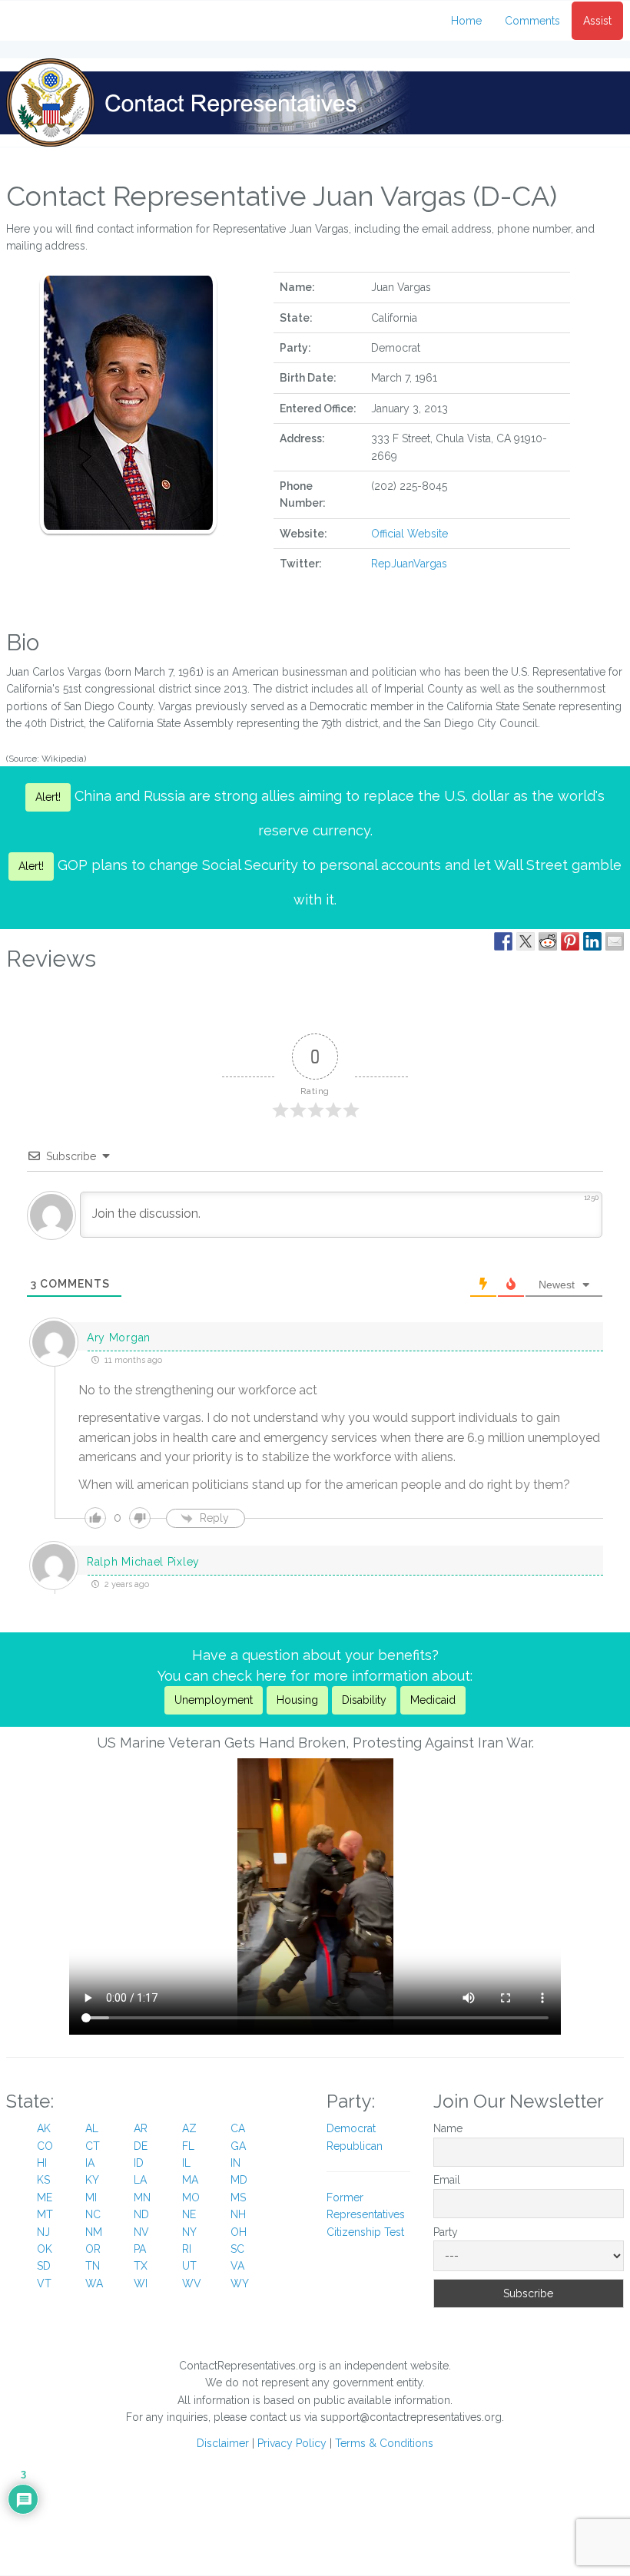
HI (42, 2163)
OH (239, 2232)
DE (141, 2146)
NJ (43, 2232)
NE (189, 2214)
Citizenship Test (365, 2232)
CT (93, 2146)
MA (190, 2180)
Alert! (48, 797)
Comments (532, 21)
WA (94, 2283)
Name (448, 2128)
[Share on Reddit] (548, 941)
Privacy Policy (292, 2443)
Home (466, 21)
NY (189, 2232)
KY (92, 2180)
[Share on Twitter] (526, 941)
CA (238, 2128)
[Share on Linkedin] (592, 941)
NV (141, 2232)
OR (93, 2249)
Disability (364, 1700)
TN (93, 2266)
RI (187, 2249)
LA (140, 2180)
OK (45, 2249)
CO (45, 2146)
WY (240, 2283)
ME (45, 2197)
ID (139, 2163)
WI (141, 2283)
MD (239, 2180)
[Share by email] (615, 941)
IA (90, 2163)
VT (44, 2283)
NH (238, 2214)
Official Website (409, 534)
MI (91, 2197)
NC (93, 2214)
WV (192, 2283)
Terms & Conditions (384, 2443)
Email (447, 2180)
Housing (297, 1700)
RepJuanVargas (409, 564)
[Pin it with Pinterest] (570, 941)
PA (140, 2249)
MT (45, 2214)
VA (237, 2266)
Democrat (351, 2128)
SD (44, 2266)
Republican (355, 2146)
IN (235, 2163)
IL (186, 2163)
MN (142, 2197)
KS (43, 2180)
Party (446, 2232)
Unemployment (214, 1700)
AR (141, 2128)
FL (188, 2146)
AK (44, 2128)
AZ (189, 2128)
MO (191, 2197)
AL (92, 2128)
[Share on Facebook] (503, 941)
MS (238, 2197)
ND (141, 2214)
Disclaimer (223, 2443)
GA (238, 2146)
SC (237, 2249)
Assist (597, 21)
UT (189, 2266)
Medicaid (433, 1700)
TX (141, 2266)
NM (94, 2232)
